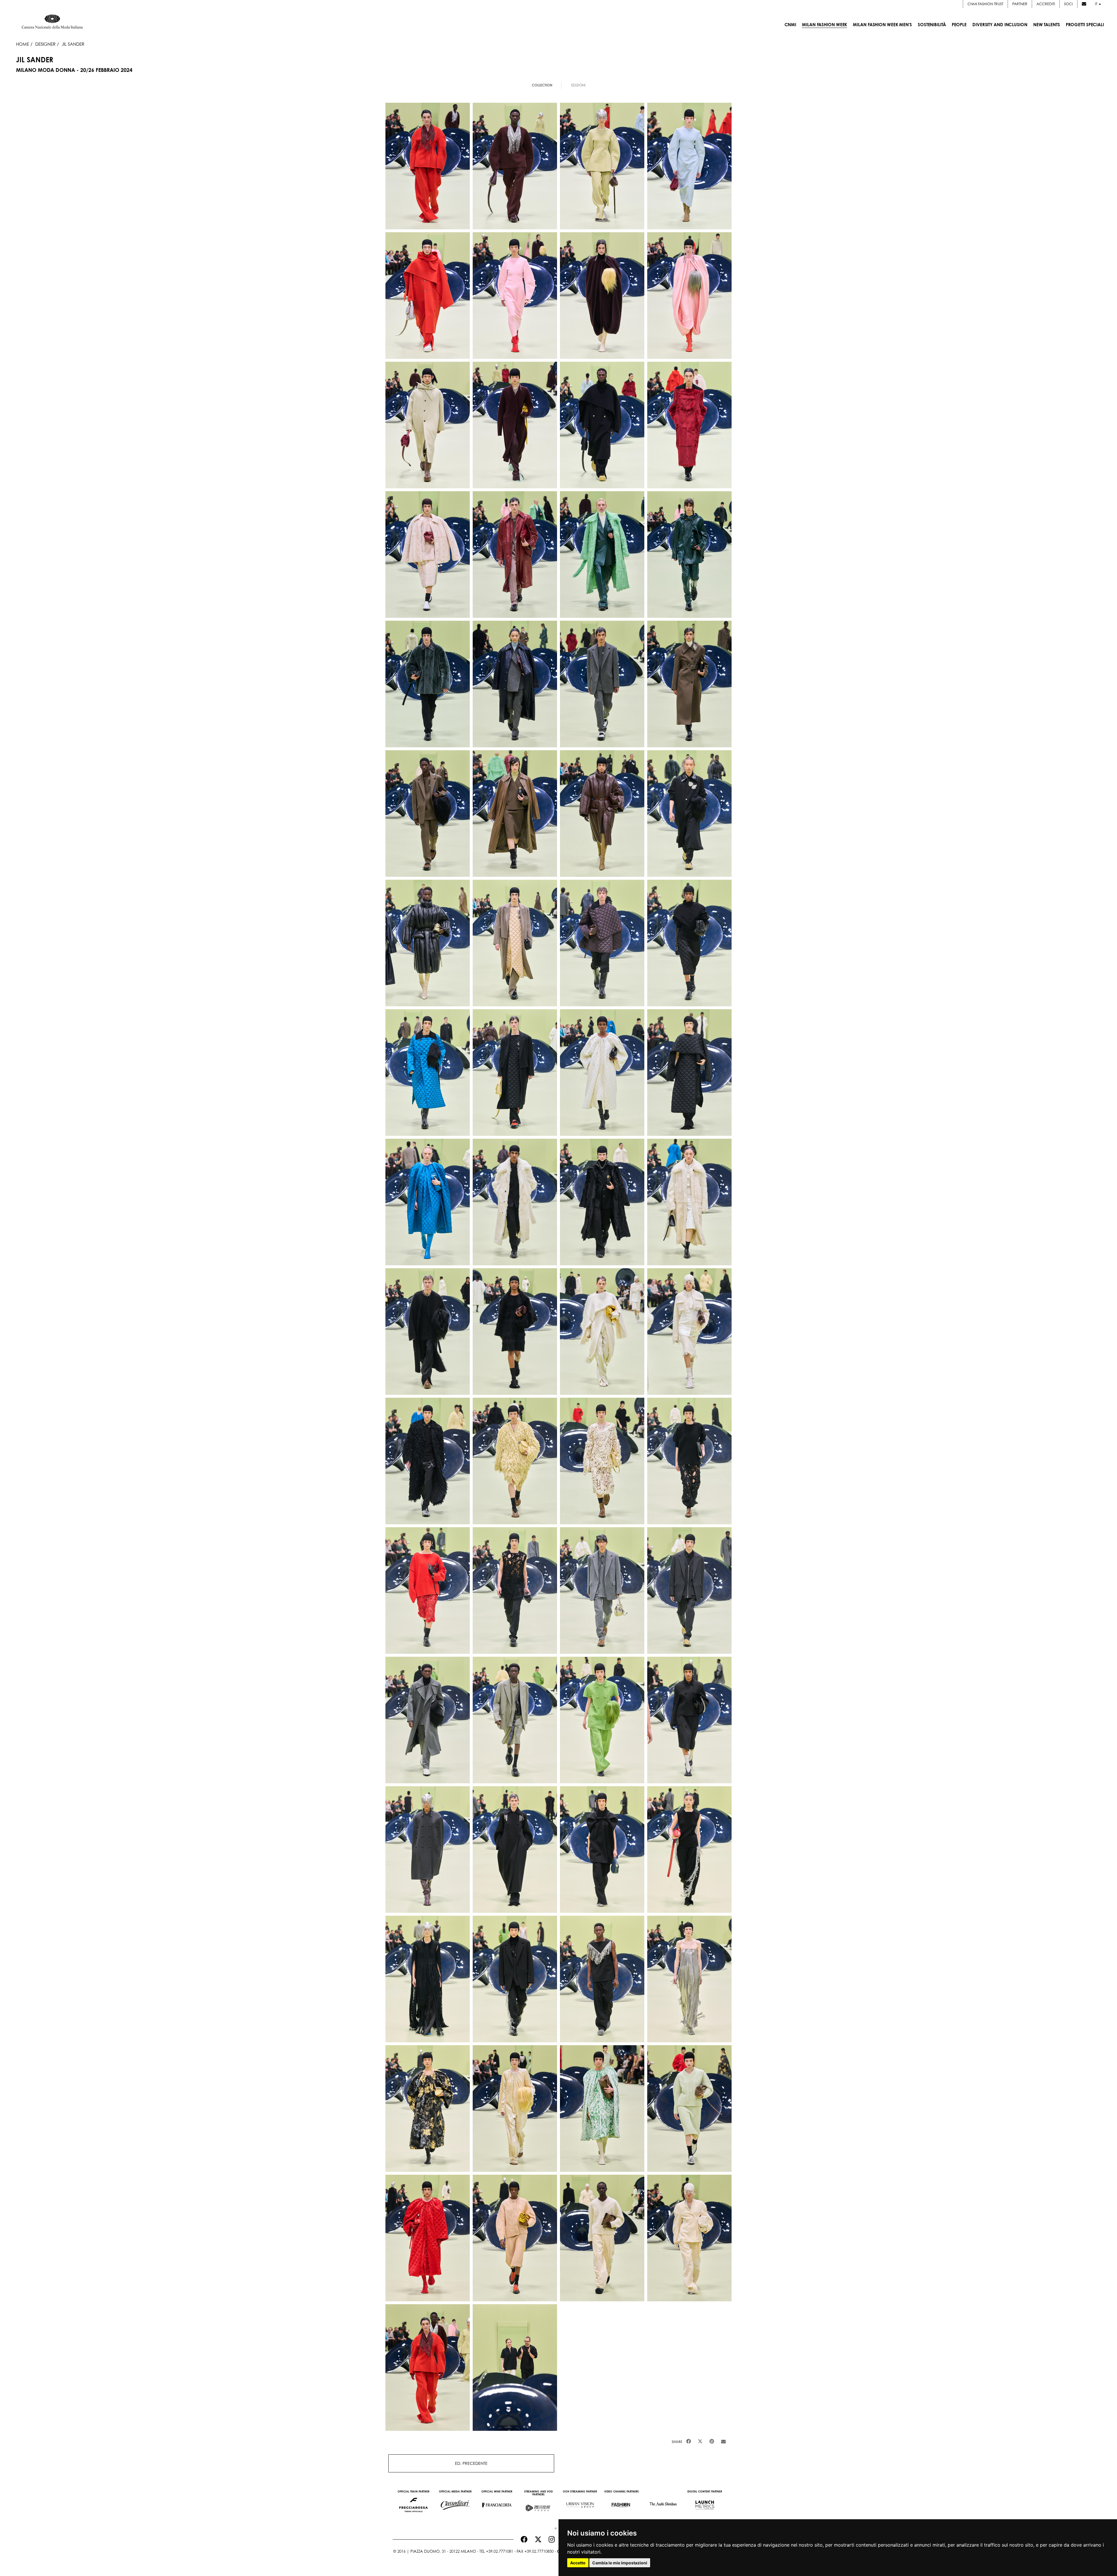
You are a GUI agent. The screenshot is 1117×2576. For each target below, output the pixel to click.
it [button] (1096, 4)
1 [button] (554, 2527)
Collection (542, 85)
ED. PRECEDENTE (471, 2463)
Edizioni (578, 85)
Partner (1020, 4)
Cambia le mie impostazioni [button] (620, 2563)
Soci (1068, 4)
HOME (23, 44)
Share (677, 2442)
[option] (413, 2502)
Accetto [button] (578, 2563)
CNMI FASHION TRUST (985, 4)
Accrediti (1046, 4)
